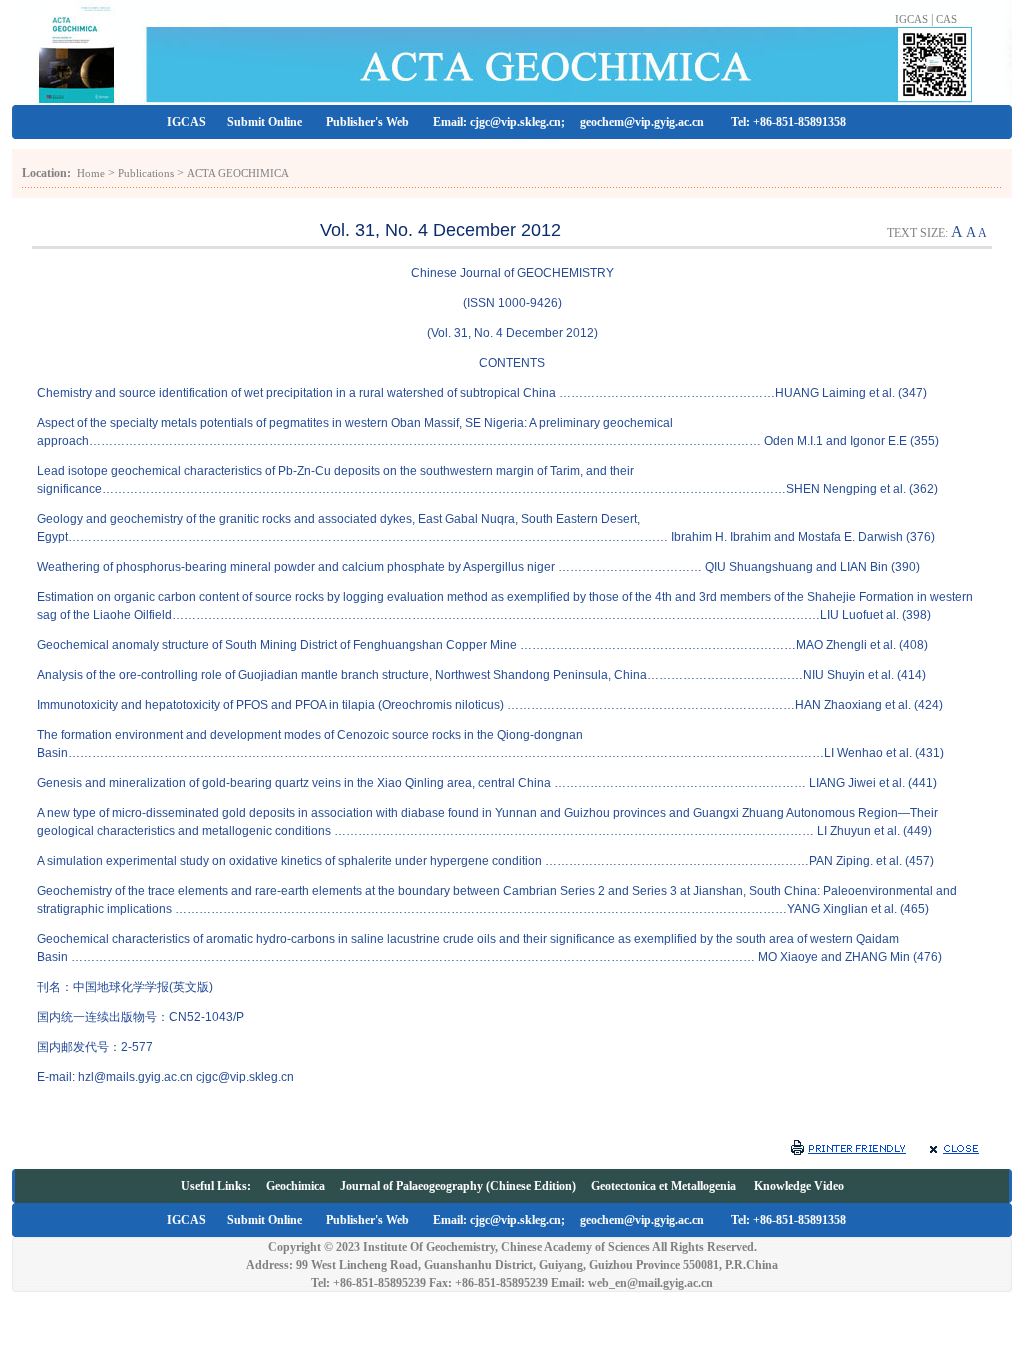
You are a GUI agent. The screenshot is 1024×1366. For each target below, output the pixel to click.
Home (91, 173)
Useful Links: (223, 1186)
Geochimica (295, 1186)
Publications (146, 173)
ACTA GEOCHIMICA (238, 173)
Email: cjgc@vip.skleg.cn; (500, 122)
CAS (946, 19)
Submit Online (264, 122)
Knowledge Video (799, 1186)
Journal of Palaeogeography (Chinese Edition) (458, 1186)
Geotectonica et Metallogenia (665, 1186)
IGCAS (911, 19)
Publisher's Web (367, 122)
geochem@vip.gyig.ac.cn (643, 122)
